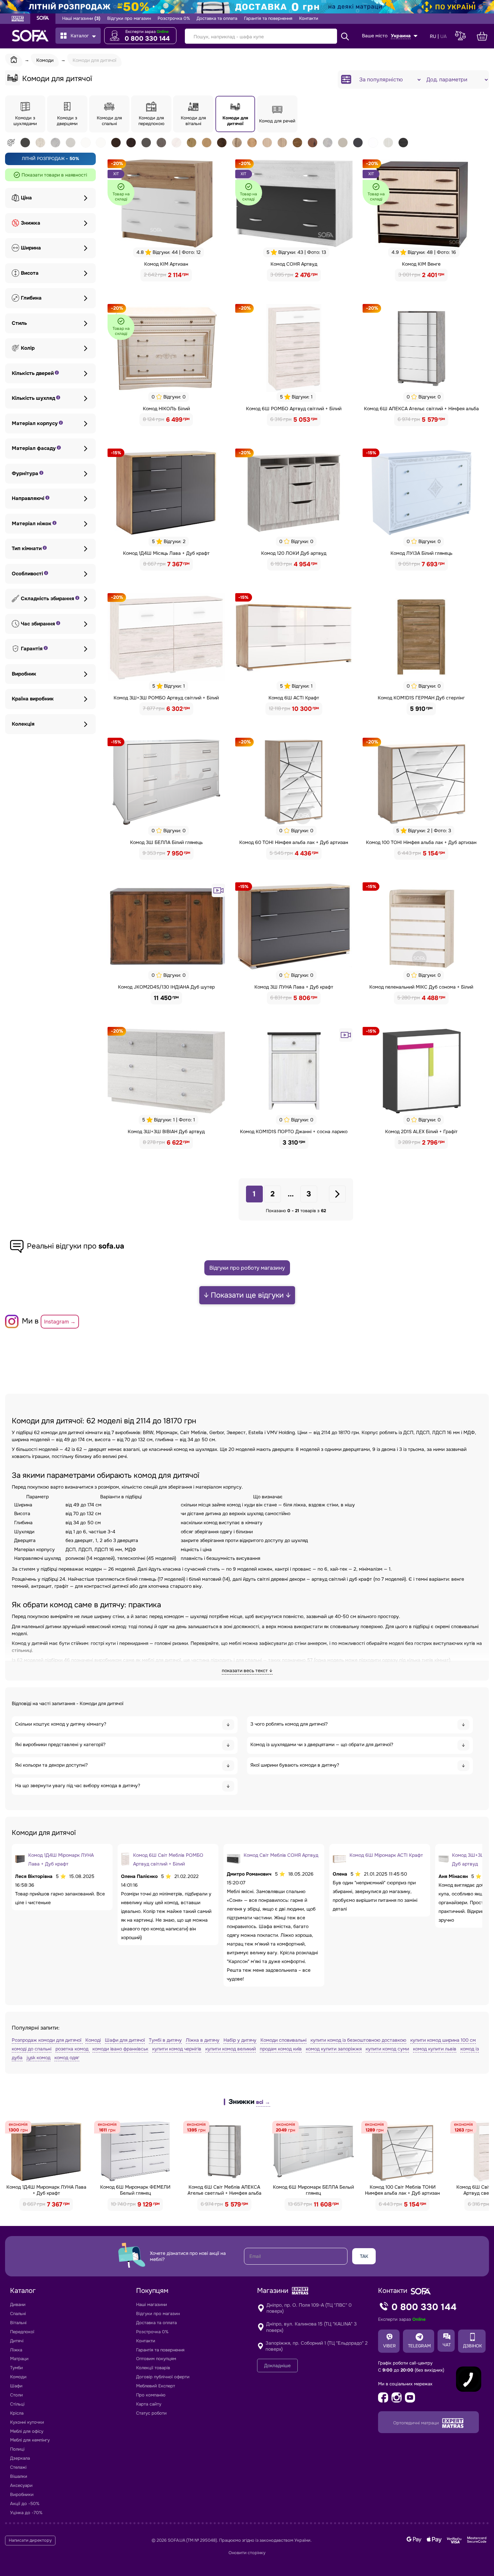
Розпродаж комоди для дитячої (47, 2040)
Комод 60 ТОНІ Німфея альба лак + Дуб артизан (294, 842)
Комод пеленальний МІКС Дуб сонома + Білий (421, 987)
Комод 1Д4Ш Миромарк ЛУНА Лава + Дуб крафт (46, 2190)
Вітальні (18, 2323)
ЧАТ (447, 2345)
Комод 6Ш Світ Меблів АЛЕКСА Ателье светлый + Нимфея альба (224, 2190)
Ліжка (16, 2350)
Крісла (17, 2413)
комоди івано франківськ (120, 2049)
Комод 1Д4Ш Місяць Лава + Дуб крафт (166, 553)
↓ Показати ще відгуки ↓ (247, 1295)
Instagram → (60, 1322)
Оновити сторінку (247, 2553)
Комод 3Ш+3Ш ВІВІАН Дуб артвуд (166, 1131)
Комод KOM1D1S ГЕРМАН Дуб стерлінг (421, 698)
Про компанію (151, 2395)
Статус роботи (151, 2413)
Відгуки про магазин (129, 18)
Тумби (16, 2368)
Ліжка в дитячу (203, 2040)
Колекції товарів (153, 2368)
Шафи (16, 2386)
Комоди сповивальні (283, 2040)
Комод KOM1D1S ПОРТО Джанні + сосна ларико (294, 1131)
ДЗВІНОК (472, 2346)
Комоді (93, 2040)
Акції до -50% (25, 2504)
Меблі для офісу (27, 2431)
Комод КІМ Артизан (166, 264)
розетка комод (73, 2049)
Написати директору (30, 2540)
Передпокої (22, 2332)
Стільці (17, 2404)
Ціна (26, 198)
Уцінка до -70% (26, 2513)
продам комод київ (281, 2049)
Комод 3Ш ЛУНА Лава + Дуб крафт (294, 987)
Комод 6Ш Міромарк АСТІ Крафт (386, 1855)
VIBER (389, 2346)
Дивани (18, 2304)
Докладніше (277, 2366)
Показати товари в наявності (54, 175)
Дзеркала (20, 2458)
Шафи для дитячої (125, 2040)
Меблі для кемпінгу (30, 2440)
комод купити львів (435, 2049)
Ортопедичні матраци (417, 2423)
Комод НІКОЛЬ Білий (166, 409)
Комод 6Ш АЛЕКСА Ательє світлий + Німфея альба (421, 409)
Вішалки (19, 2476)
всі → (263, 2102)
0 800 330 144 (147, 39)
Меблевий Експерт (156, 2386)
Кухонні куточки (27, 2422)
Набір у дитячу (240, 2040)
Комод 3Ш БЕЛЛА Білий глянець (166, 842)
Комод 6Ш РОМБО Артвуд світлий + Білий (294, 409)
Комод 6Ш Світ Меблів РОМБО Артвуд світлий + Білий (168, 1859)
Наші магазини (81, 18)
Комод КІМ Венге (421, 264)
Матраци (19, 2359)
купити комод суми (387, 2049)
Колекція (23, 724)
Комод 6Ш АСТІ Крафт (294, 698)
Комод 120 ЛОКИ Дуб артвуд (294, 553)
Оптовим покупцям (156, 2359)
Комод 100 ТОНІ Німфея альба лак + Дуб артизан (421, 842)
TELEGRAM (419, 2346)
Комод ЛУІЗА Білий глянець (421, 553)
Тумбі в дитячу (165, 2040)
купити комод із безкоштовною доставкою (358, 2040)
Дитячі (17, 2341)
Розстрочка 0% (174, 18)
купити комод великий (231, 2049)
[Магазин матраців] (18, 20)
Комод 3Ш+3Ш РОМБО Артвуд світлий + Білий (166, 698)
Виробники (22, 2494)
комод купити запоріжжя (334, 2049)
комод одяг (67, 2058)
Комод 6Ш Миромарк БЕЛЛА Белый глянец (313, 2190)
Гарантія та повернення (268, 18)
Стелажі (18, 2467)
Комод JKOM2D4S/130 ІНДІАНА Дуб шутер (166, 987)
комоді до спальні (32, 2049)
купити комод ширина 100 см (443, 2040)
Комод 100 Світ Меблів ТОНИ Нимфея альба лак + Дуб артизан (402, 2190)
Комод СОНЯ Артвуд (294, 264)
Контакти (309, 18)
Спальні (18, 2314)
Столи (16, 2395)
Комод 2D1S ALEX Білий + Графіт (421, 1131)
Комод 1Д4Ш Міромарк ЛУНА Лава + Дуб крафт (61, 1859)
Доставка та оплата (217, 18)
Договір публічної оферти (163, 2377)
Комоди (18, 2377)
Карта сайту (149, 2404)
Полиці (17, 2449)
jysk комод (38, 2058)
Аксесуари (21, 2485)
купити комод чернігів (177, 2049)
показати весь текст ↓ (247, 1670)
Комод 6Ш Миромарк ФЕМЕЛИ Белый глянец (135, 2190)
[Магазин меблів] (43, 19)
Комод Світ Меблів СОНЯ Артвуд (281, 1855)
